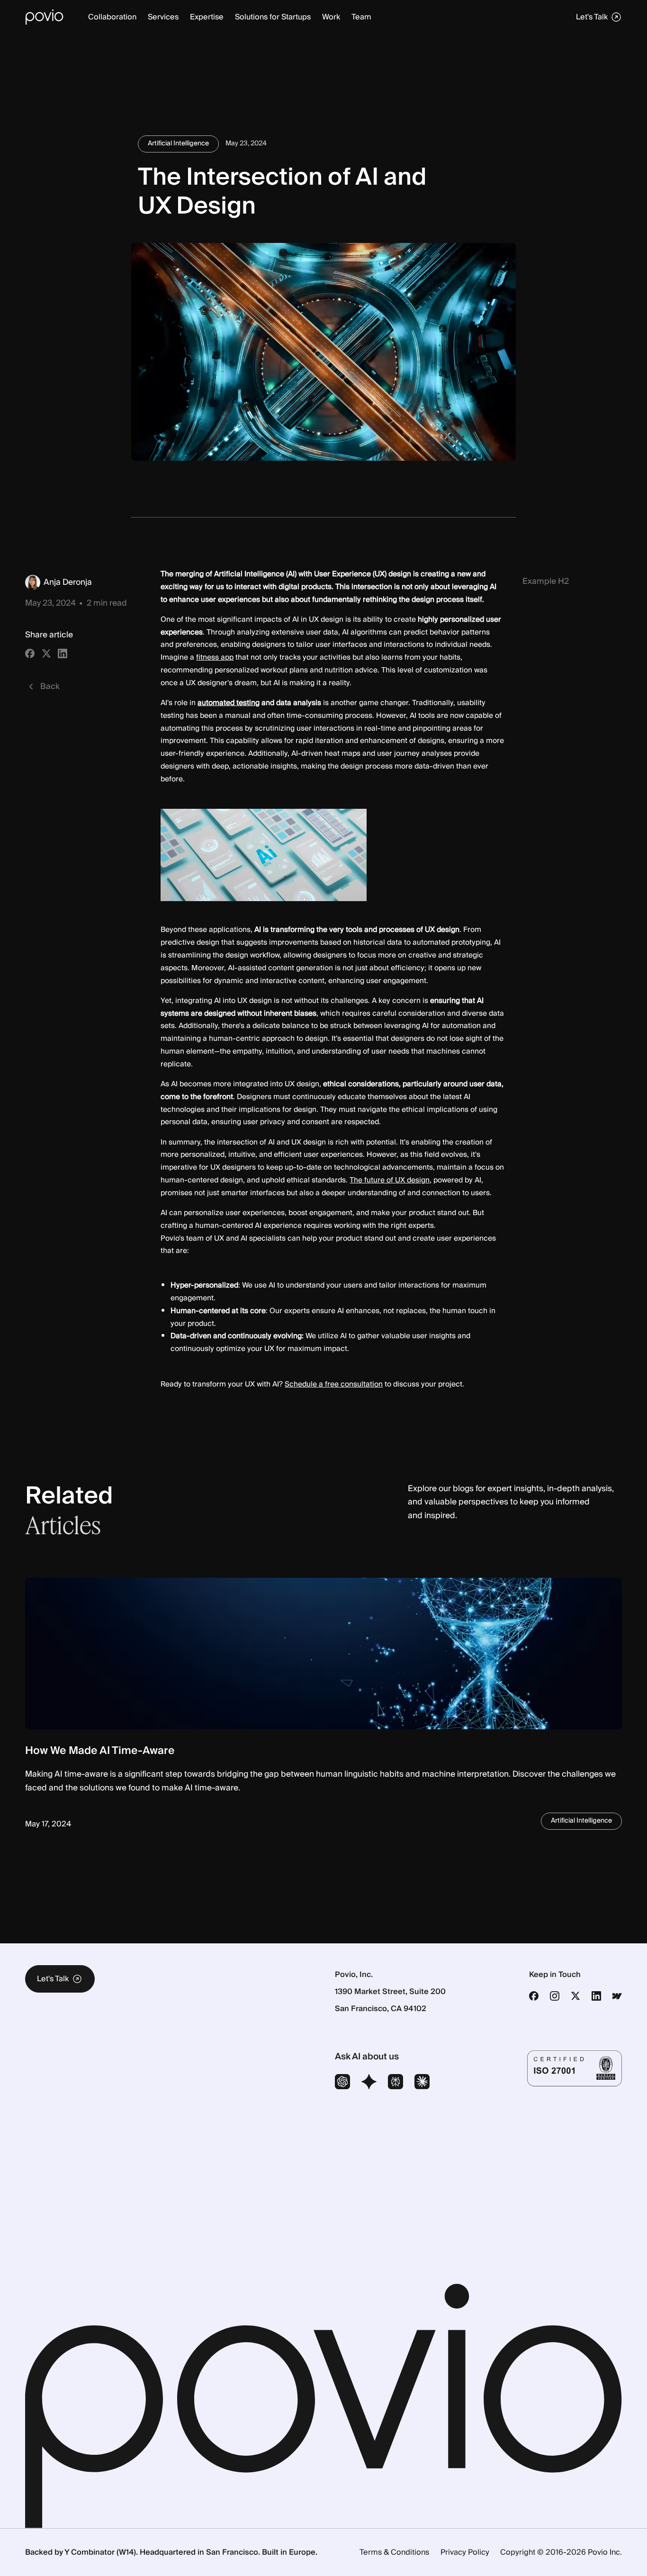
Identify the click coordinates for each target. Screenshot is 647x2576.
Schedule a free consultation (334, 1384)
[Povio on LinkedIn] (596, 1996)
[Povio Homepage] (45, 17)
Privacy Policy (465, 2552)
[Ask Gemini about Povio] (369, 2083)
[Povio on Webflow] (617, 1996)
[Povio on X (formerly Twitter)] (575, 1996)
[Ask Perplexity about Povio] (395, 2083)
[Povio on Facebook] (534, 1996)
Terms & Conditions (394, 2552)
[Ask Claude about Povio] (422, 2083)
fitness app (215, 657)
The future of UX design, (391, 1180)
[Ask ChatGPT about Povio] (342, 2083)
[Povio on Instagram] (555, 1996)
